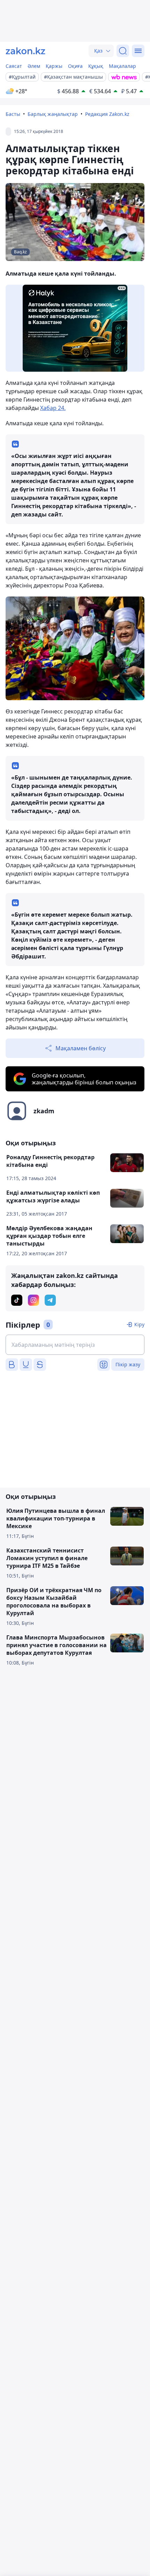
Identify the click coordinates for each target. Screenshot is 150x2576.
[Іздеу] (123, 51)
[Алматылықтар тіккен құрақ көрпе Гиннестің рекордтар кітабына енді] (75, 649)
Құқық (96, 66)
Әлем (34, 66)
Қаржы (54, 66)
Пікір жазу (128, 1364)
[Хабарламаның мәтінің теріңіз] (75, 1345)
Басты (13, 114)
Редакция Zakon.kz (107, 114)
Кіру (139, 1324)
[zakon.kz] (25, 51)
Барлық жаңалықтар (53, 114)
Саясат (14, 66)
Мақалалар (122, 66)
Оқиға (75, 66)
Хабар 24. (53, 408)
